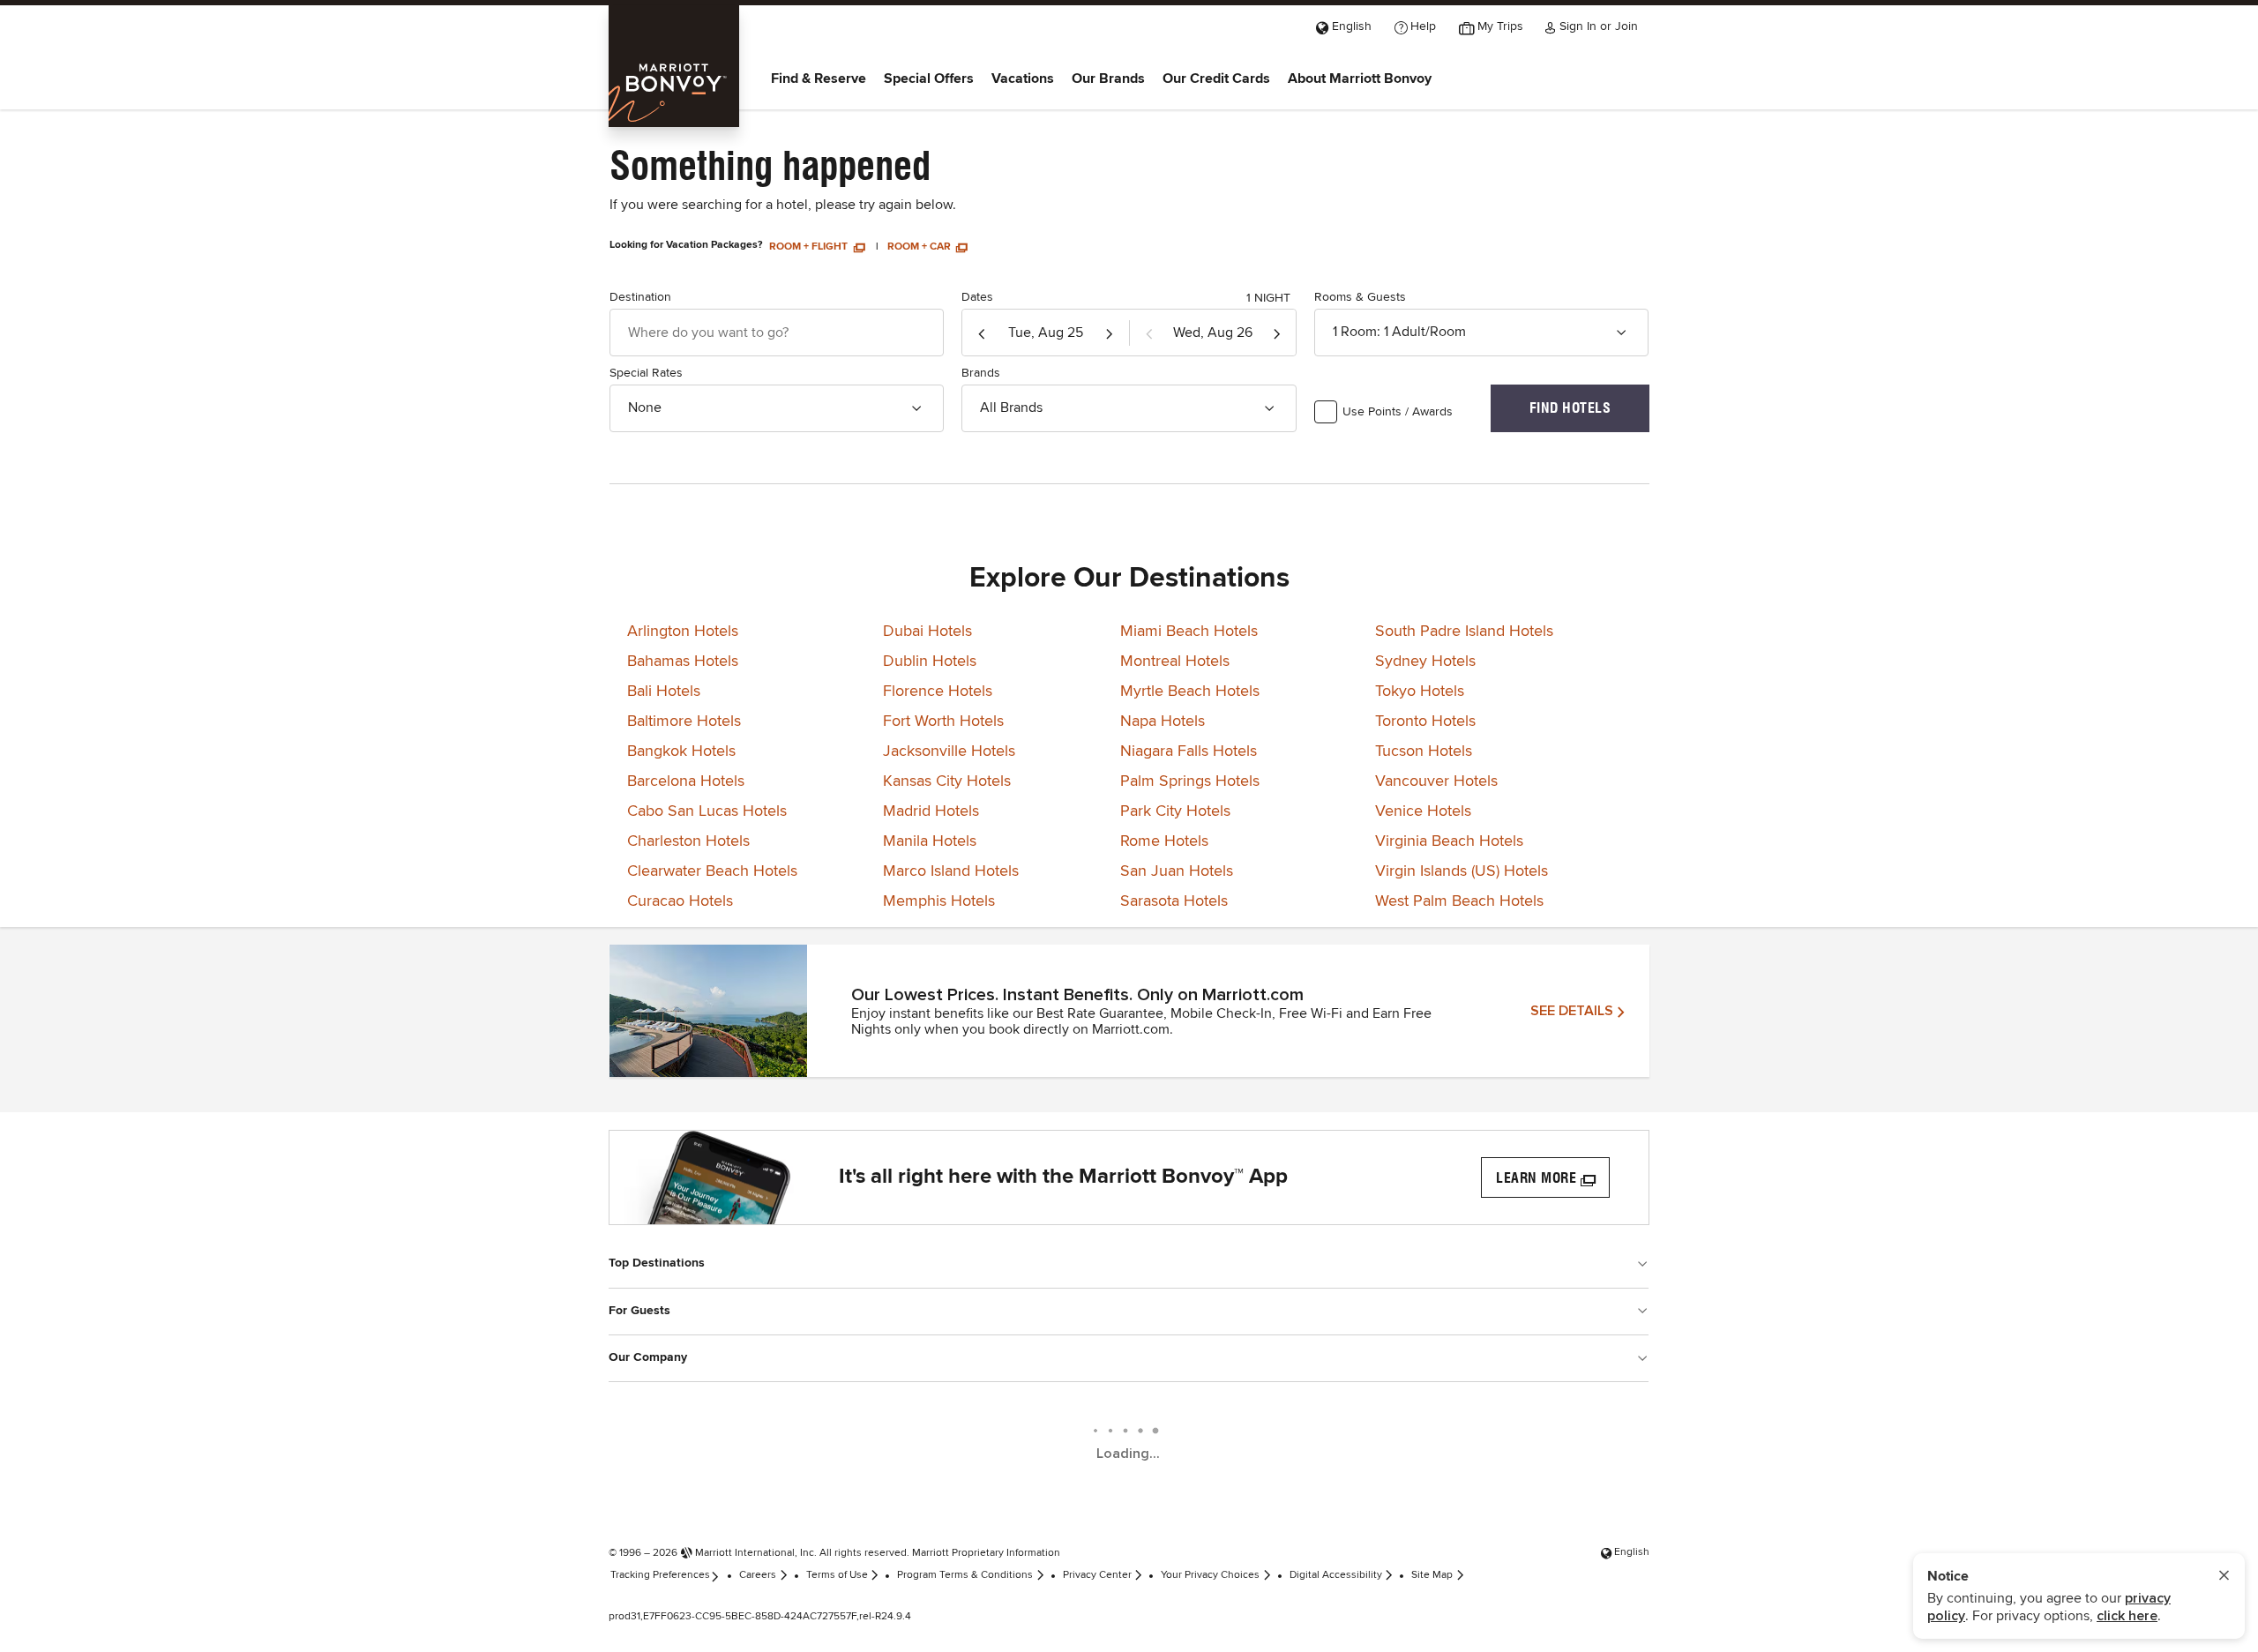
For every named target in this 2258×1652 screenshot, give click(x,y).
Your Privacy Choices (1210, 1575)
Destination (640, 297)
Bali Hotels (664, 691)
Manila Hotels (930, 841)
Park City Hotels (1175, 811)
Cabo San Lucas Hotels (707, 811)
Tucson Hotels (1424, 751)
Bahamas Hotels (683, 662)
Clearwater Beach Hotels (712, 871)
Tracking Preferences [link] (660, 1575)
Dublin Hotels (930, 662)
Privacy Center (1097, 1575)
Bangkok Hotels (681, 751)
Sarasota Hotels (1174, 901)
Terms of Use (837, 1575)
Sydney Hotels (1425, 662)
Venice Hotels (1423, 811)
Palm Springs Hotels (1190, 781)
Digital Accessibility (1336, 1575)
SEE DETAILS (1572, 1011)
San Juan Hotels (1177, 871)
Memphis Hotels (939, 901)
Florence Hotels (938, 691)
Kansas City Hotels (947, 781)
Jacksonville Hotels (949, 751)
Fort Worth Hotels (943, 721)
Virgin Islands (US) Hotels (1462, 871)
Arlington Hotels (683, 632)
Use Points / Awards (1398, 412)
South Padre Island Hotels (1464, 632)
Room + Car (920, 247)
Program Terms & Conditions (965, 1575)
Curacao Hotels (680, 901)
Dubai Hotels (927, 632)
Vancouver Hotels (1436, 781)
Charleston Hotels (688, 841)
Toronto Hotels (1425, 721)
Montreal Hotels (1175, 662)
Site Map (1432, 1575)
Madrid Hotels (931, 811)
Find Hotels (1570, 408)
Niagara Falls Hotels (1189, 751)
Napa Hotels (1163, 721)
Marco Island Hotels (951, 871)
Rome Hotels (1164, 841)
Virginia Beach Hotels (1449, 841)
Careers (758, 1575)
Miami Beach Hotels (1189, 632)
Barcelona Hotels (686, 781)
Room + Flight (810, 247)
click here (2127, 1616)
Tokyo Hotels (1420, 691)
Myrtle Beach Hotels (1190, 691)
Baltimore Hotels (684, 721)
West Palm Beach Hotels (1459, 901)
